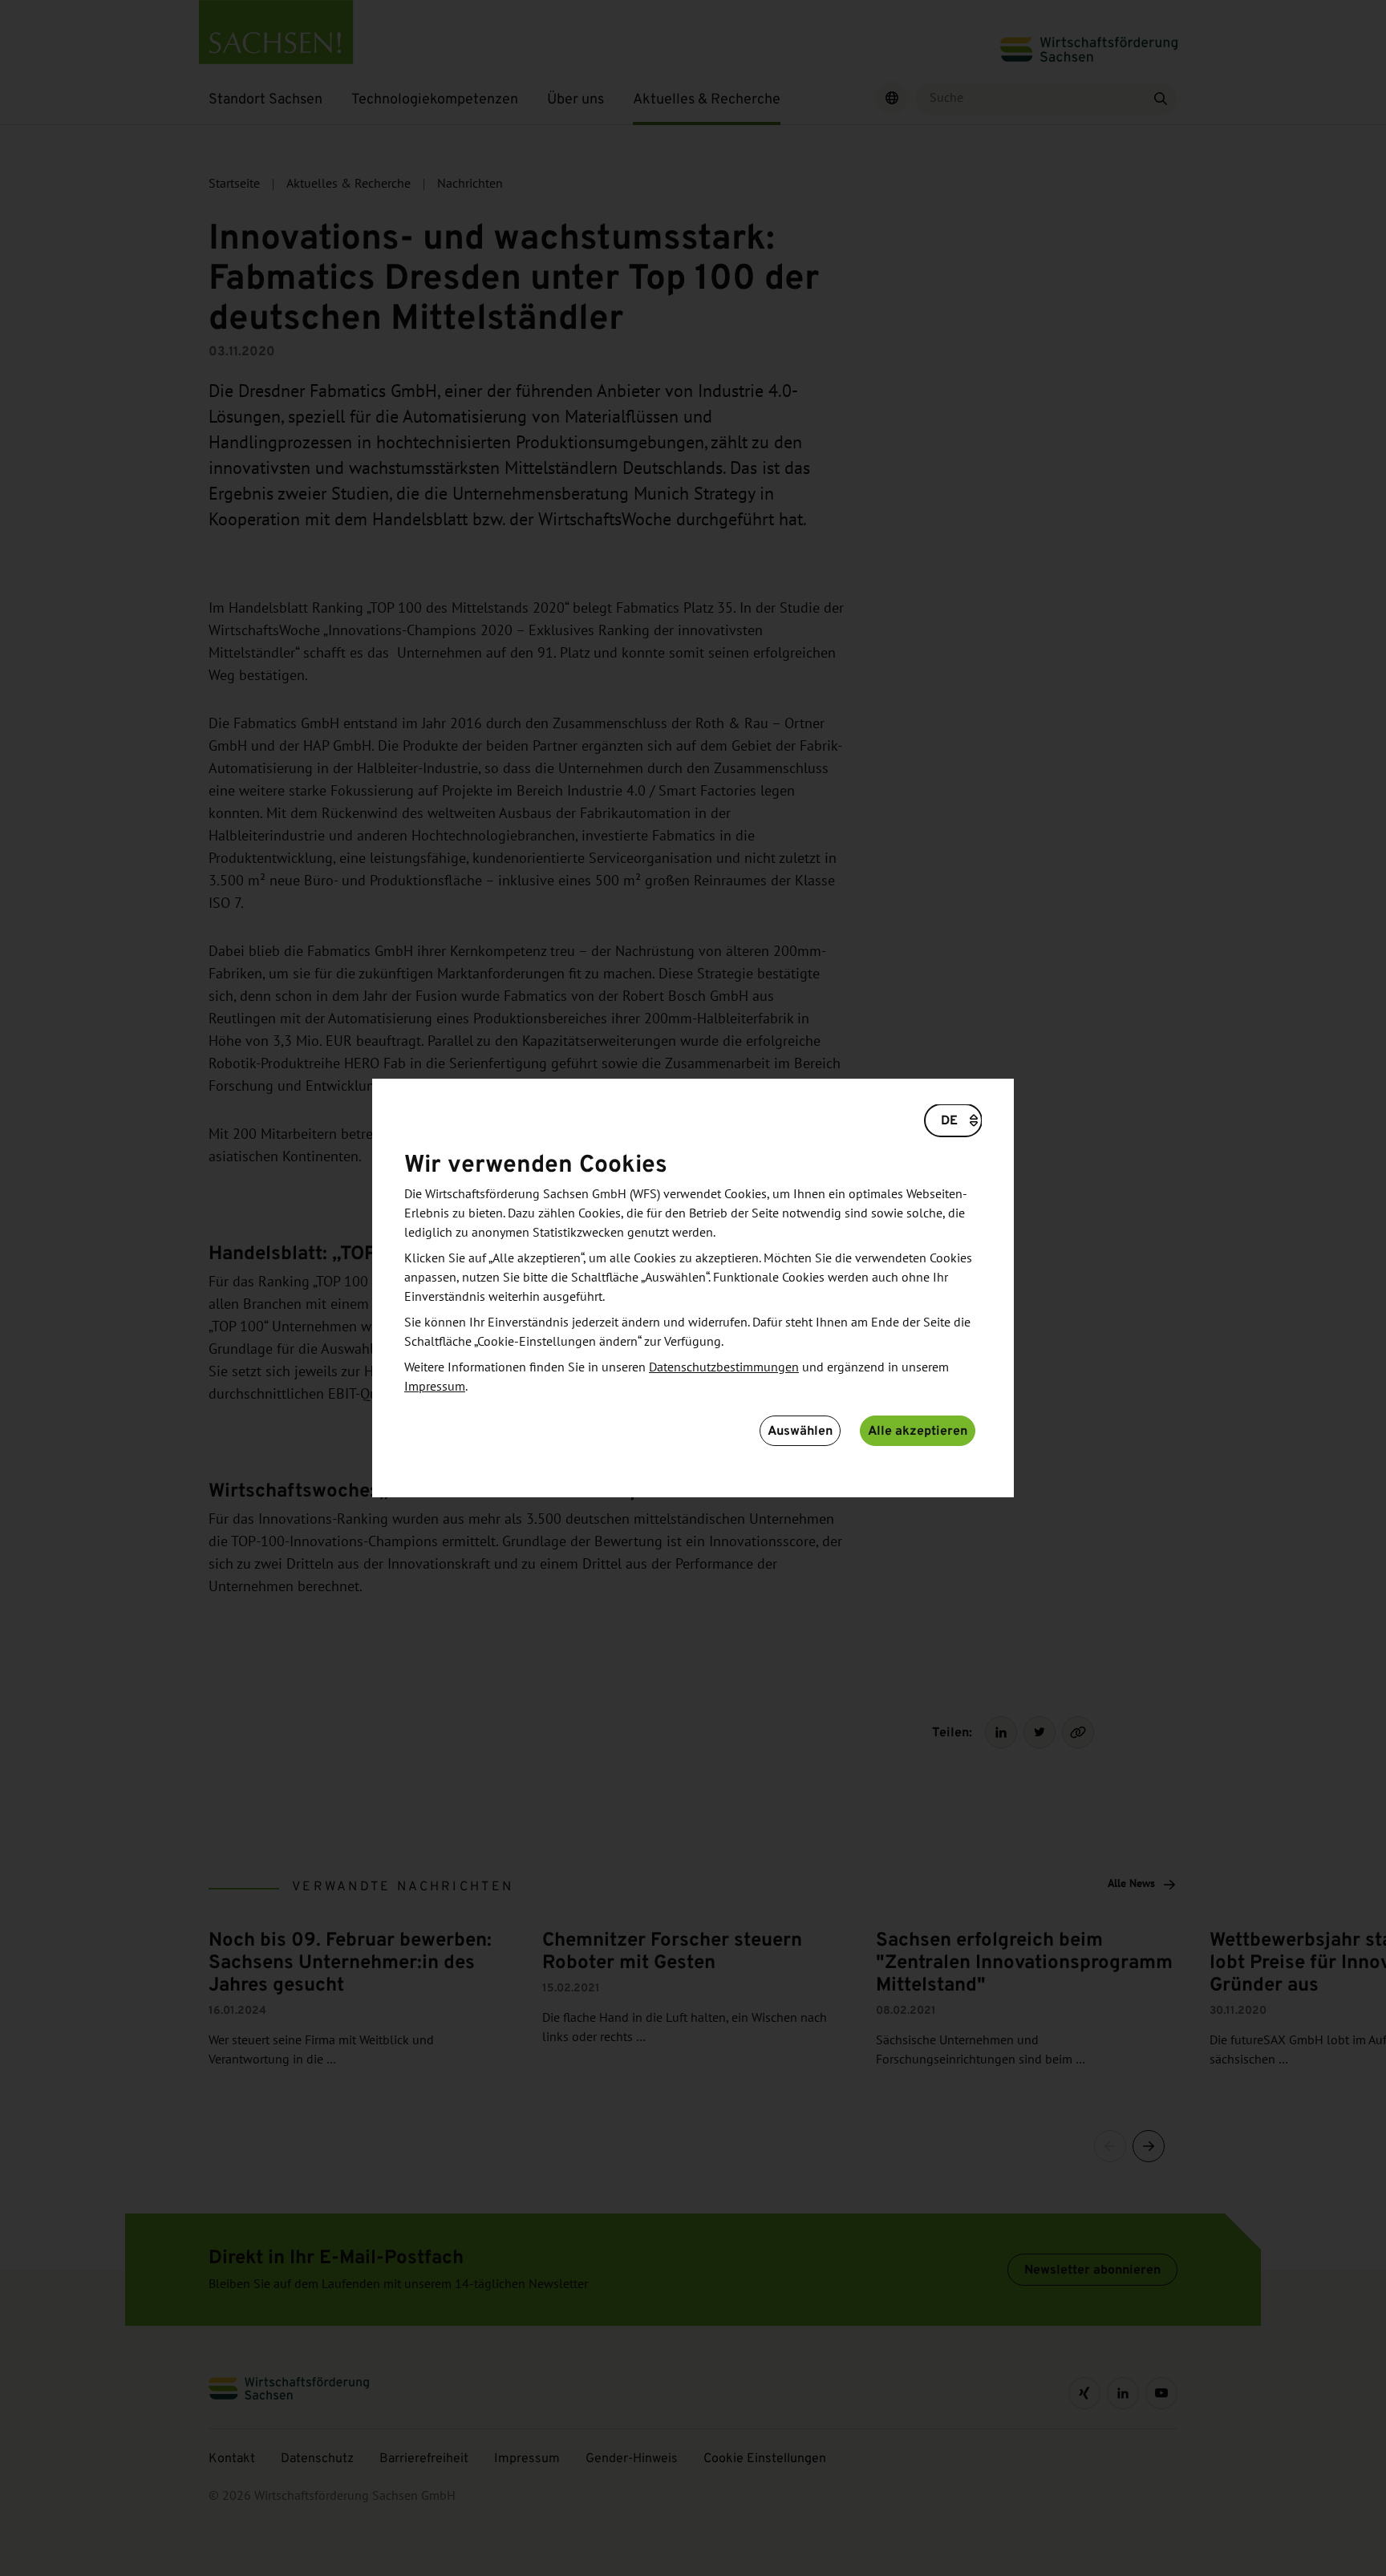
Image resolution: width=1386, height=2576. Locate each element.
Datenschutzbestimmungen (724, 1367)
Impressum (435, 1387)
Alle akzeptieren (918, 1430)
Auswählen (800, 1430)
